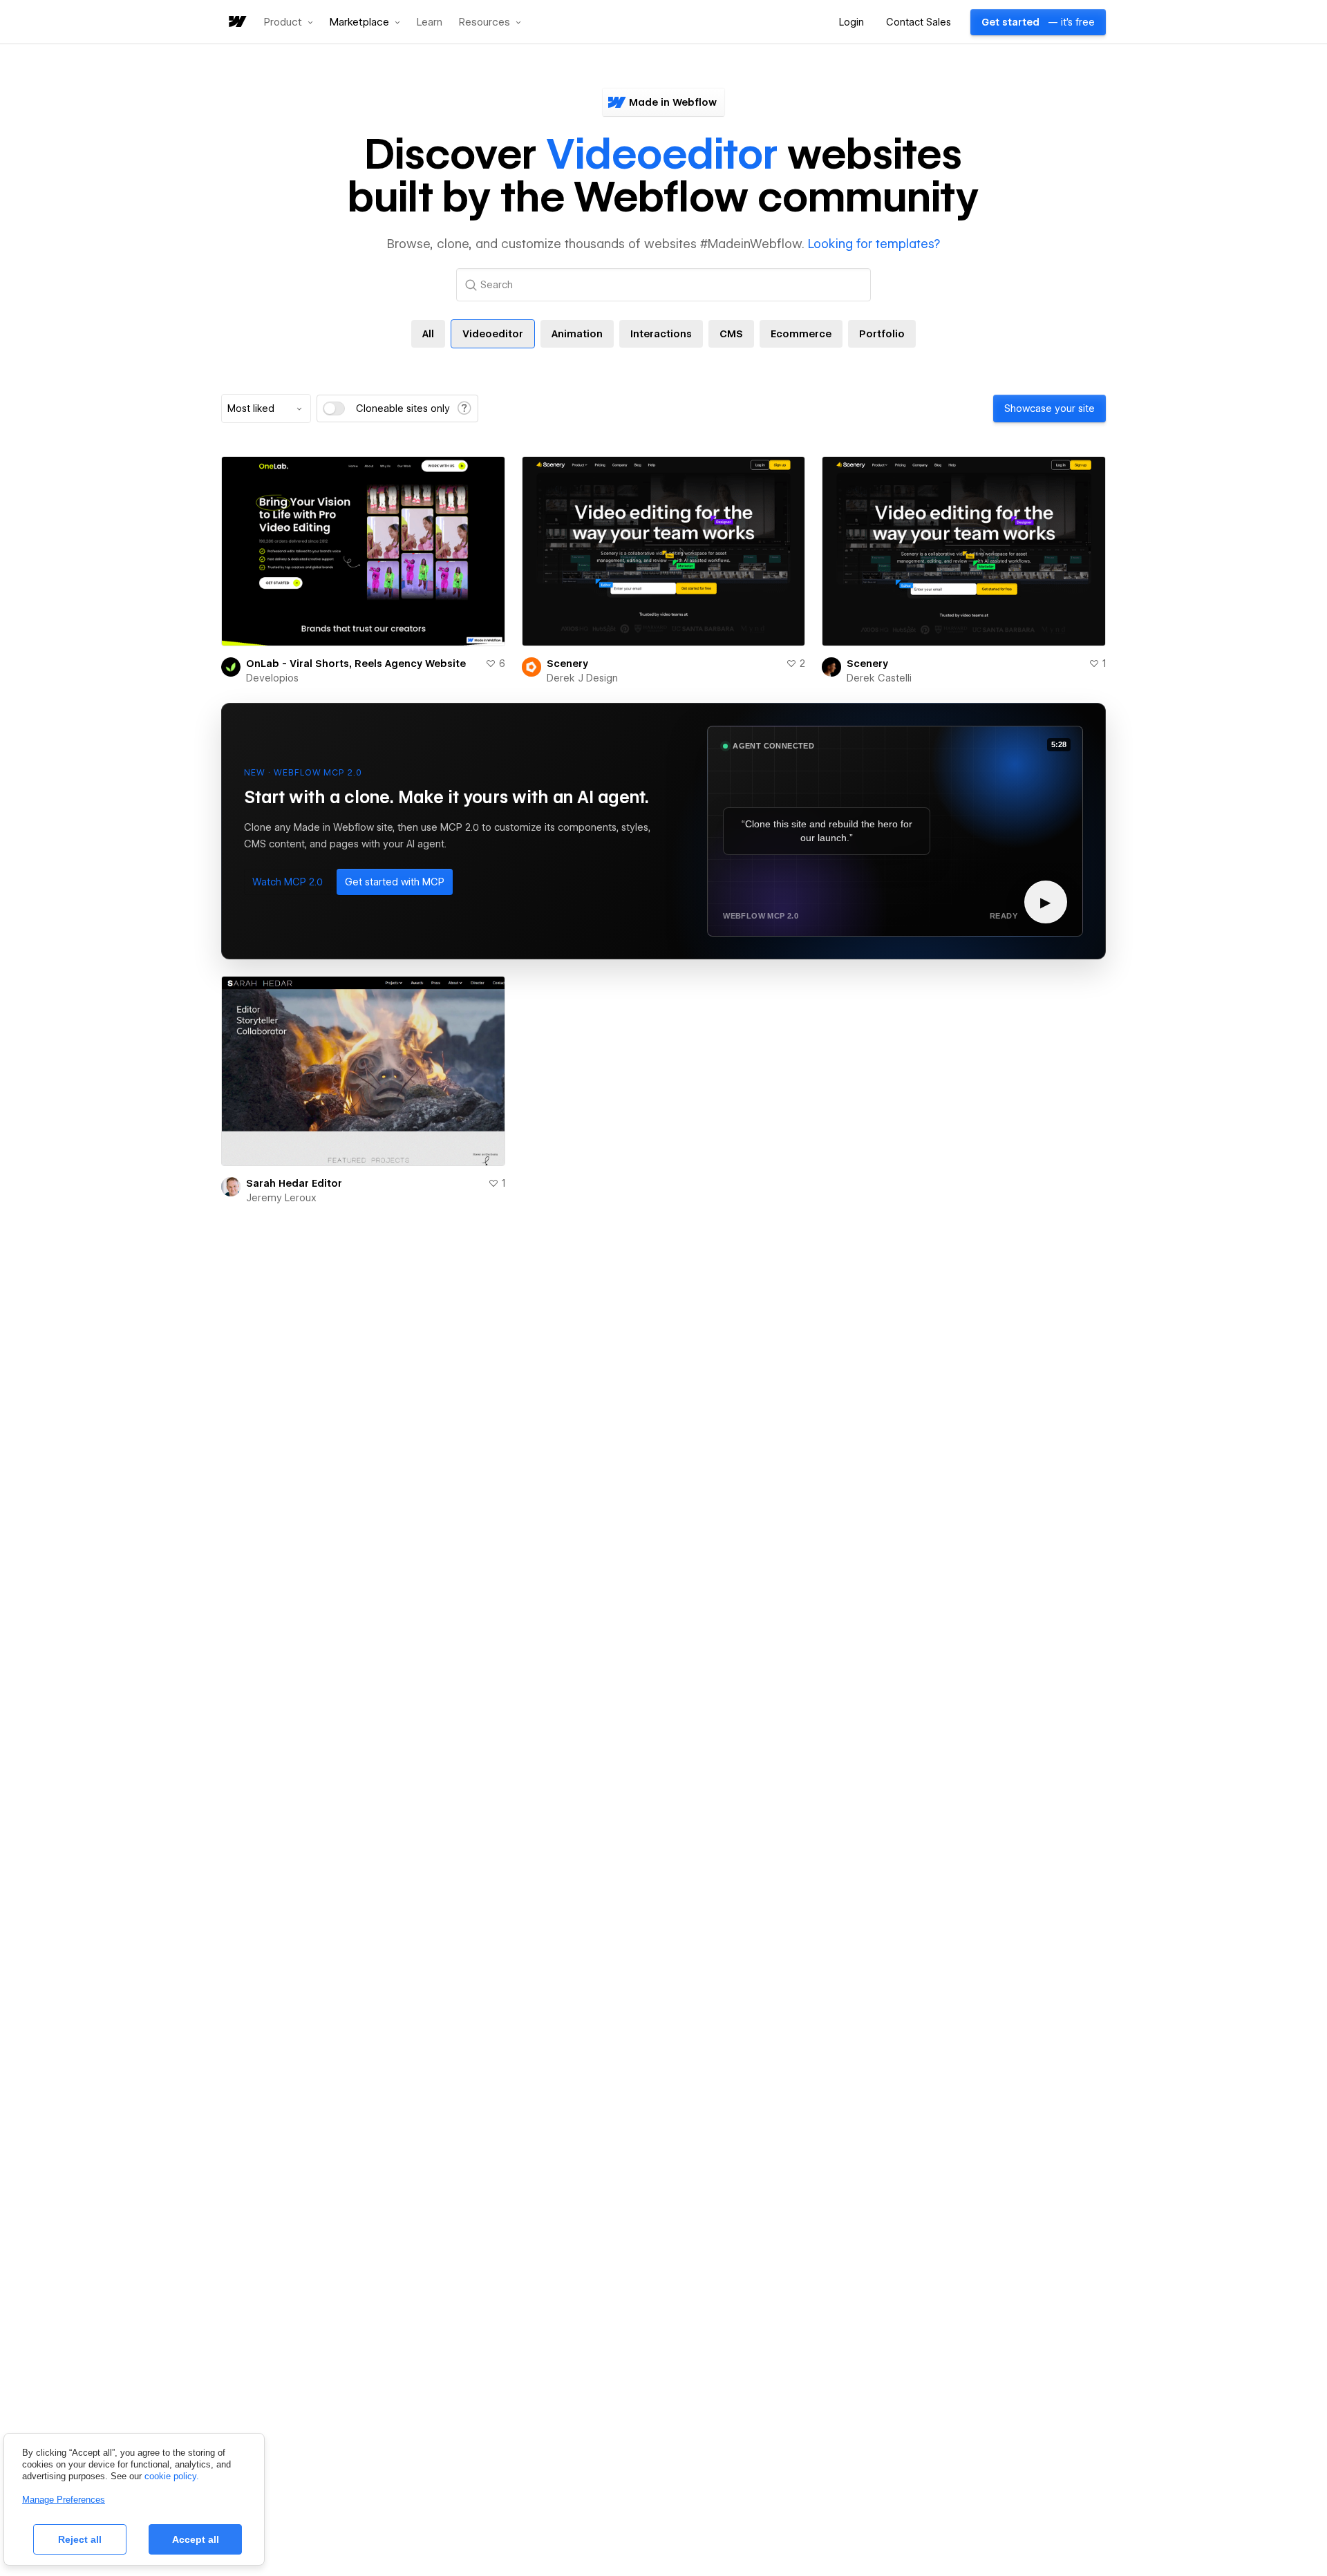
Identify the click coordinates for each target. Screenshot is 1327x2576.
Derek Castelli (879, 678)
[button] (289, 22)
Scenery (567, 664)
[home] (236, 22)
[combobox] (266, 408)
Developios (272, 678)
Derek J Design (582, 678)
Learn (430, 22)
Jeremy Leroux (281, 1198)
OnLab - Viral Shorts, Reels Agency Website (356, 664)
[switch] (334, 408)
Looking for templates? (874, 244)
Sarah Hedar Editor (294, 1183)
